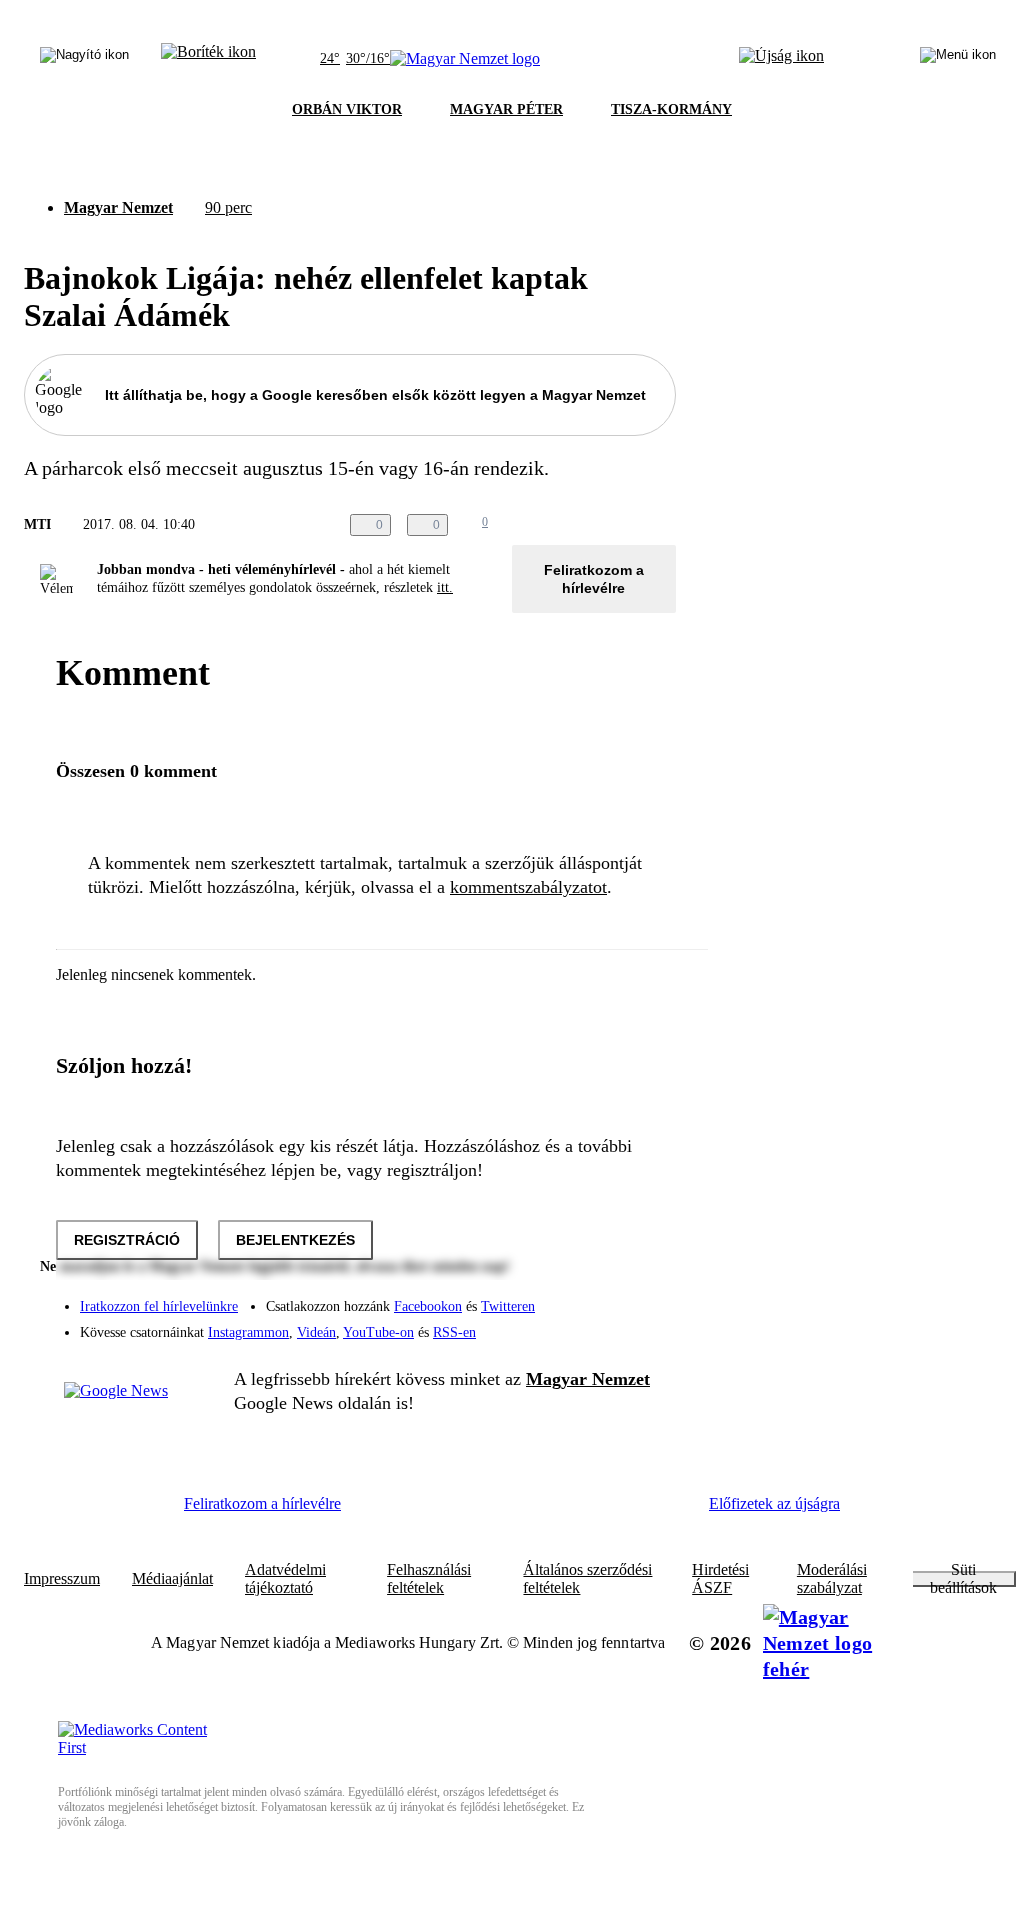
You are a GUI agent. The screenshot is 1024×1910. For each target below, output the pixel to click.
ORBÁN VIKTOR (347, 109)
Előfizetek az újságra (774, 1503)
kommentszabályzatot (528, 887)
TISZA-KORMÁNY (671, 109)
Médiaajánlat (172, 1579)
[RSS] (648, 1325)
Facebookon (428, 1306)
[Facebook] (568, 1297)
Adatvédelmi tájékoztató (285, 1579)
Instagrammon (248, 1332)
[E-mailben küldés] (584, 525)
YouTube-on (378, 1332)
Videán (316, 1332)
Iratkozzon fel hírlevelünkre (159, 1306)
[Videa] (568, 1325)
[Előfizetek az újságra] (781, 59)
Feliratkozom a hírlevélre (594, 579)
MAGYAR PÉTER (506, 109)
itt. (445, 587)
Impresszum (62, 1579)
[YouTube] (608, 1325)
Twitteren (508, 1306)
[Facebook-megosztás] (664, 525)
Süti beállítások (963, 1579)
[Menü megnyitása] (958, 59)
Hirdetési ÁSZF (720, 1579)
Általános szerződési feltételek (587, 1579)
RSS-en (454, 1332)
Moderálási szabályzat (832, 1579)
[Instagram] (608, 1297)
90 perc (228, 207)
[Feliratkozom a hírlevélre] (208, 59)
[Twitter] (648, 1297)
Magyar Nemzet (118, 207)
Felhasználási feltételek (429, 1579)
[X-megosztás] (624, 525)
